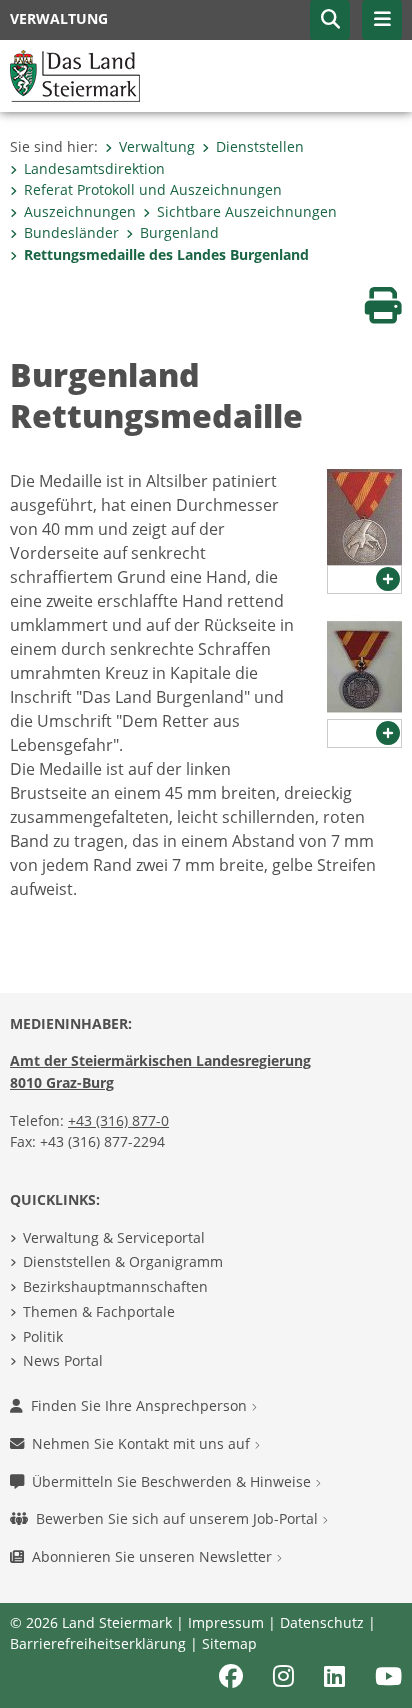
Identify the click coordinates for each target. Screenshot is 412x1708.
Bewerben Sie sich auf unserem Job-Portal (179, 1518)
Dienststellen (260, 146)
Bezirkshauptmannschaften (115, 1286)
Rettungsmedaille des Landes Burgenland (166, 254)
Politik (43, 1336)
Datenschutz (322, 1622)
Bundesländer (71, 232)
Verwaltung (157, 146)
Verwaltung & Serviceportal (114, 1237)
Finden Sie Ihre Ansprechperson (141, 1405)
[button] (330, 20)
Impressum (226, 1622)
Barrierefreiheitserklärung (98, 1643)
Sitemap (229, 1643)
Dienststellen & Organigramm (123, 1261)
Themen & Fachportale (99, 1311)
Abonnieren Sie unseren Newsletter (154, 1556)
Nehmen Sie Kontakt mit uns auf (143, 1443)
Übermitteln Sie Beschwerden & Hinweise (173, 1481)
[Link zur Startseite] (75, 74)
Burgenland (179, 232)
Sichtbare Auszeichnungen (247, 211)
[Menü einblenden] (382, 20)
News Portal (63, 1360)
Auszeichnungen (80, 211)
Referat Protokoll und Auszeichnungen (153, 189)
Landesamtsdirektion (94, 168)
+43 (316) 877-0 (118, 1120)
